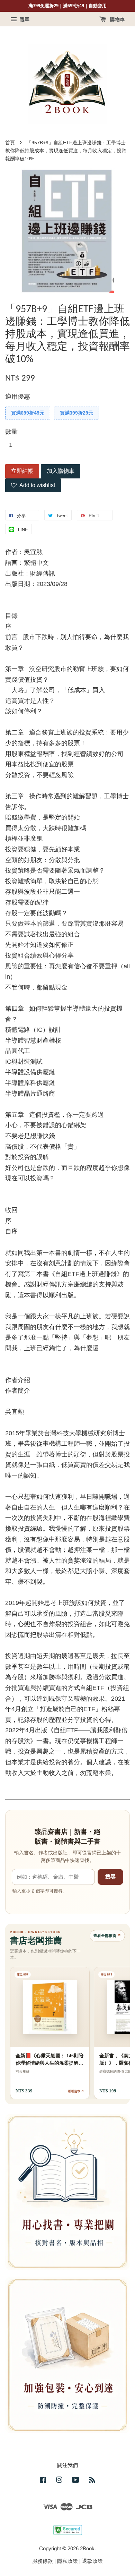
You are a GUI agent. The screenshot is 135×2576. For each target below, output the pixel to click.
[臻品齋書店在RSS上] (92, 2481)
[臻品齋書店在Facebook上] (43, 2481)
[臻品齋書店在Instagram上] (59, 2481)
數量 (11, 432)
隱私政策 (67, 2561)
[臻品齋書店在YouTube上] (76, 2481)
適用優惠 (18, 397)
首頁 (10, 143)
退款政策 (92, 2561)
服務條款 (43, 2561)
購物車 (117, 19)
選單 (24, 19)
